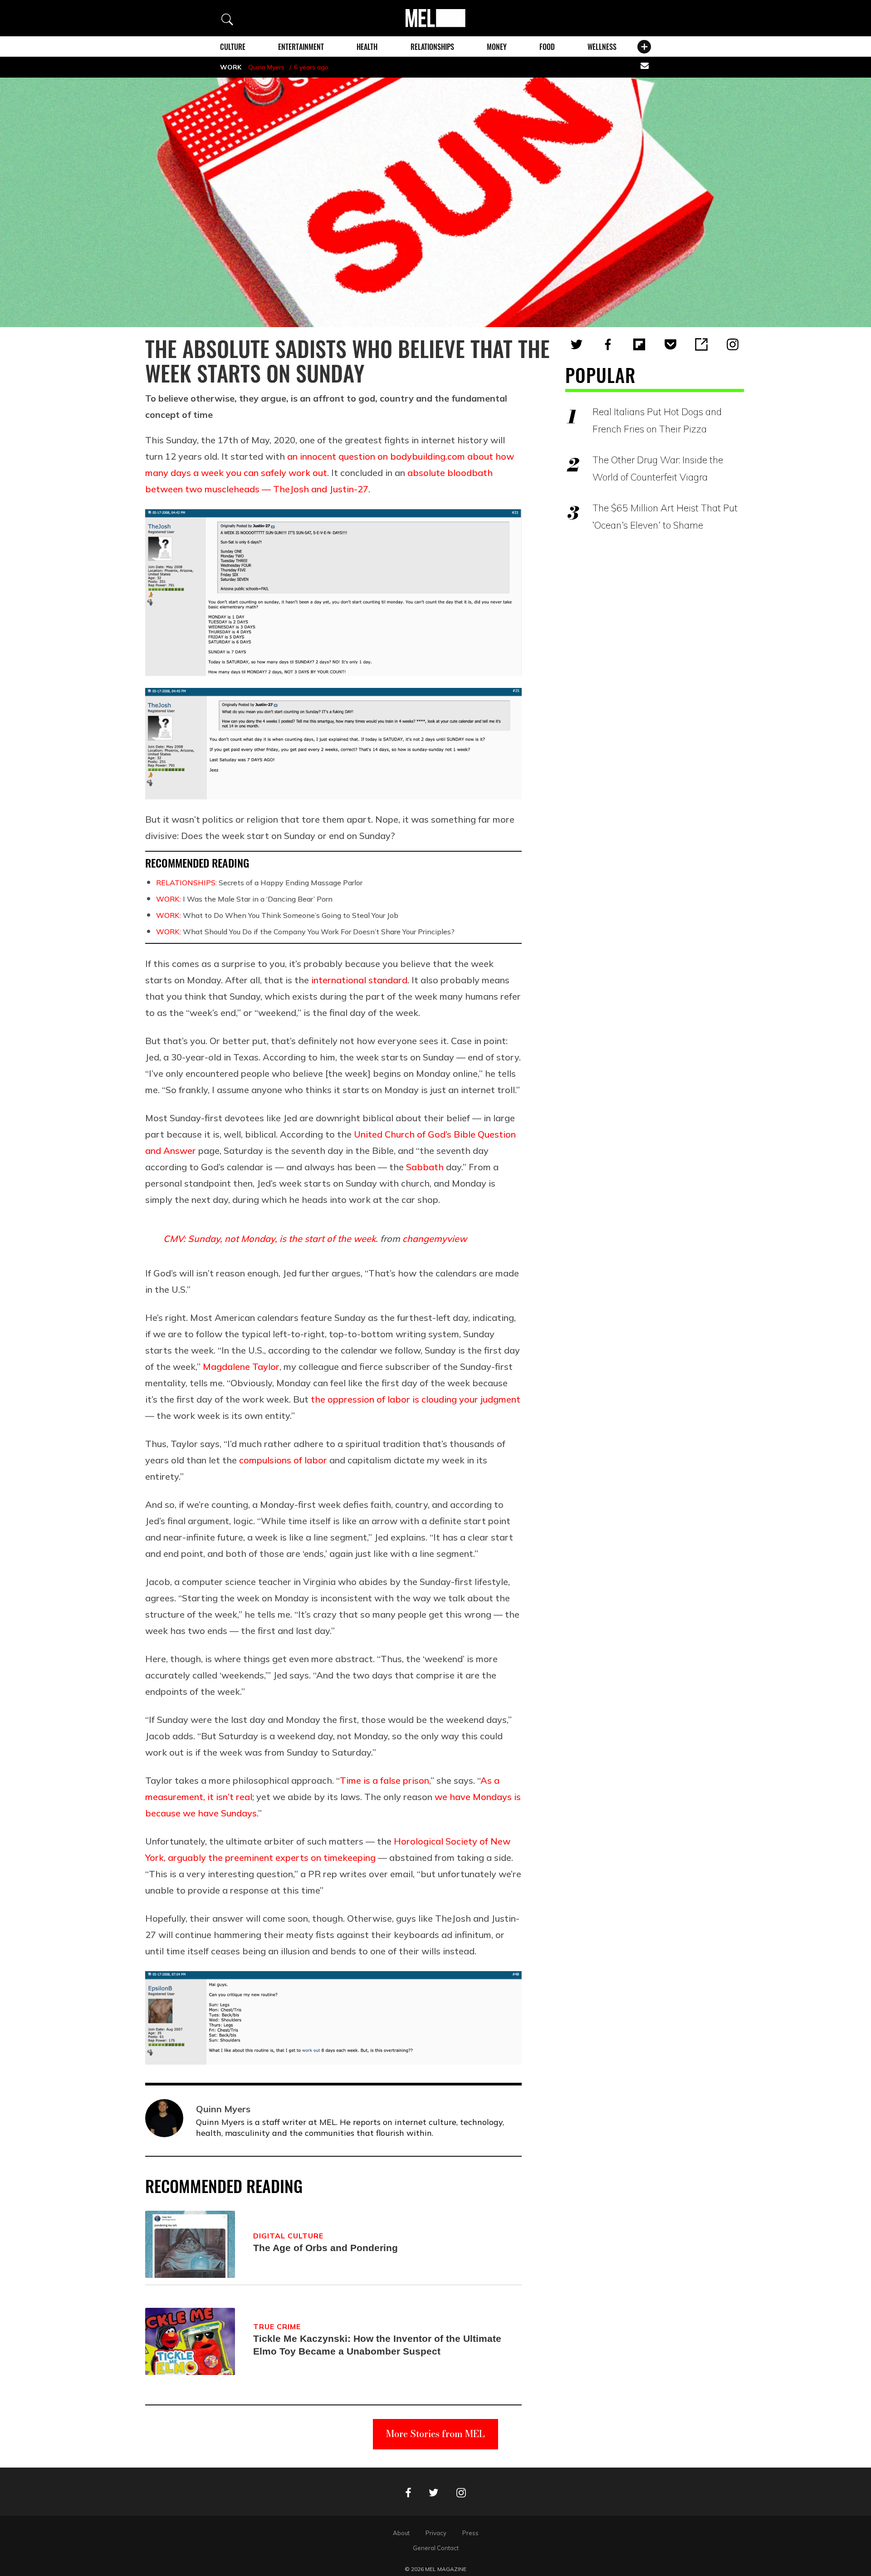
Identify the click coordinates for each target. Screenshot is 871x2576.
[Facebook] (608, 344)
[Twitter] (577, 344)
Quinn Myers (266, 67)
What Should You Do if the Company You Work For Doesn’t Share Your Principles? (305, 932)
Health (367, 47)
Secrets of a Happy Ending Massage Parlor (259, 883)
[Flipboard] (639, 344)
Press (470, 2533)
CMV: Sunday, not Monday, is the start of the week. (271, 1239)
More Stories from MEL (435, 2434)
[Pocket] (670, 344)
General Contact (436, 2548)
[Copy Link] (701, 344)
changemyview (435, 1239)
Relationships (432, 47)
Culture (233, 47)
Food (547, 47)
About (401, 2533)
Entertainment (301, 47)
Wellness (602, 47)
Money (497, 47)
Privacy (436, 2533)
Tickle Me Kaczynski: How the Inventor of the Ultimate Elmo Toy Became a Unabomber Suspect (377, 2345)
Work (231, 67)
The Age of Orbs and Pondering (325, 2248)
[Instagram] (733, 344)
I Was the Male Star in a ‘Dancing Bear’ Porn (244, 899)
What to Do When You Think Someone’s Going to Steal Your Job (277, 915)
